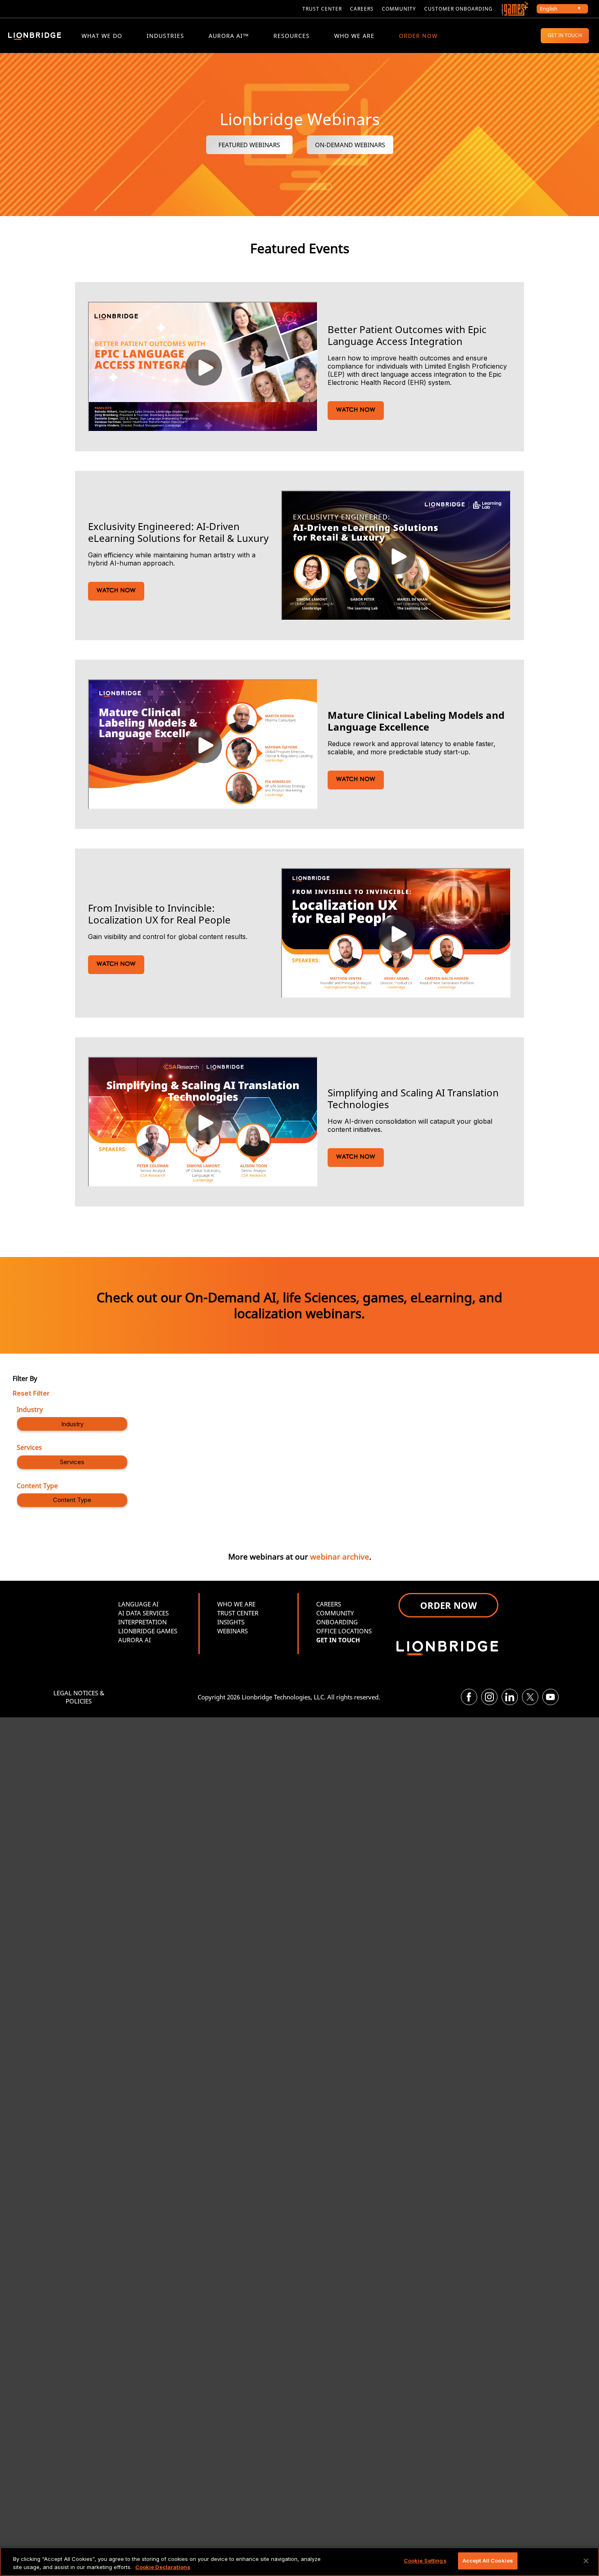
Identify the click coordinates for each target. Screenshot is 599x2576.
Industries (165, 36)
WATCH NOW (356, 410)
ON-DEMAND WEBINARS (350, 145)
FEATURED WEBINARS (249, 145)
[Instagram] (489, 1697)
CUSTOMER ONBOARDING (458, 9)
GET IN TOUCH (565, 35)
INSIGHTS (231, 1622)
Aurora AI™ (229, 36)
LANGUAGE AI (138, 1604)
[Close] (586, 2561)
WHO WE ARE (354, 36)
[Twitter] (530, 1697)
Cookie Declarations (163, 2567)
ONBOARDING (337, 1622)
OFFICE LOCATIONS (344, 1631)
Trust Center (322, 9)
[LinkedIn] (510, 1697)
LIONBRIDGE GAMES (148, 1631)
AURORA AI (134, 1640)
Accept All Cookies (488, 2561)
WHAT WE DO (102, 36)
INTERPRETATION (142, 1622)
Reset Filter (31, 1393)
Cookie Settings (425, 2561)
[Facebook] (469, 1697)
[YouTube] (551, 1697)
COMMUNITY (399, 9)
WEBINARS (232, 1631)
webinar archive (340, 1556)
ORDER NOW (418, 36)
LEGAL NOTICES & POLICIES (79, 1697)
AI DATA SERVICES (143, 1613)
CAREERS (362, 9)
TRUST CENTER (238, 1613)
